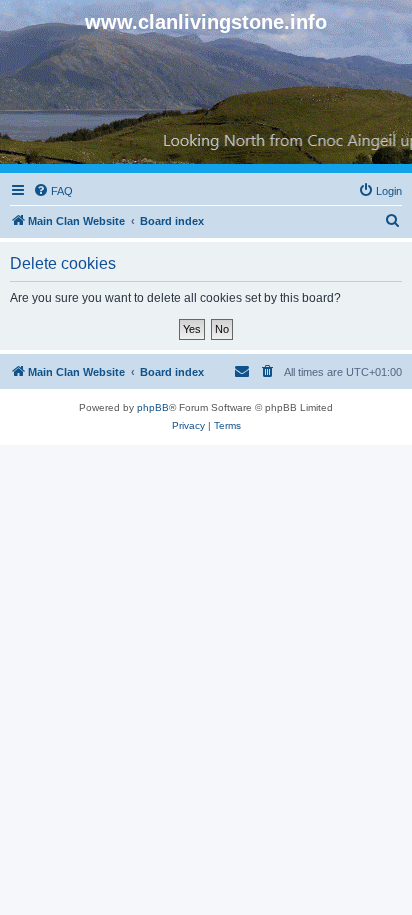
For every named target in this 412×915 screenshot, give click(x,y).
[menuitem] (53, 191)
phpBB (153, 407)
